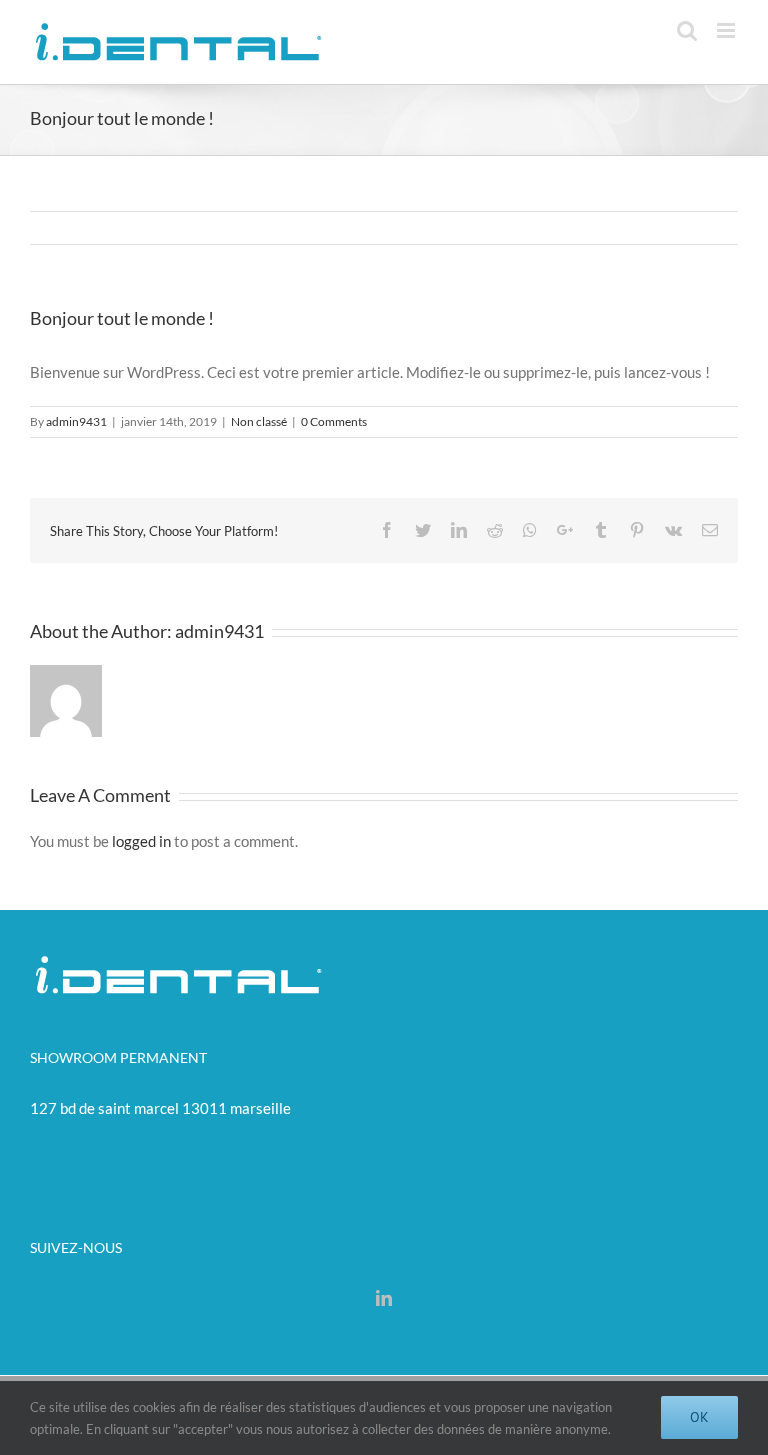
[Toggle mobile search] (687, 30)
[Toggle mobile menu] (727, 30)
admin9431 (76, 421)
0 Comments (334, 421)
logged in (141, 841)
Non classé (259, 421)
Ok (699, 1417)
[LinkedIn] (384, 1298)
